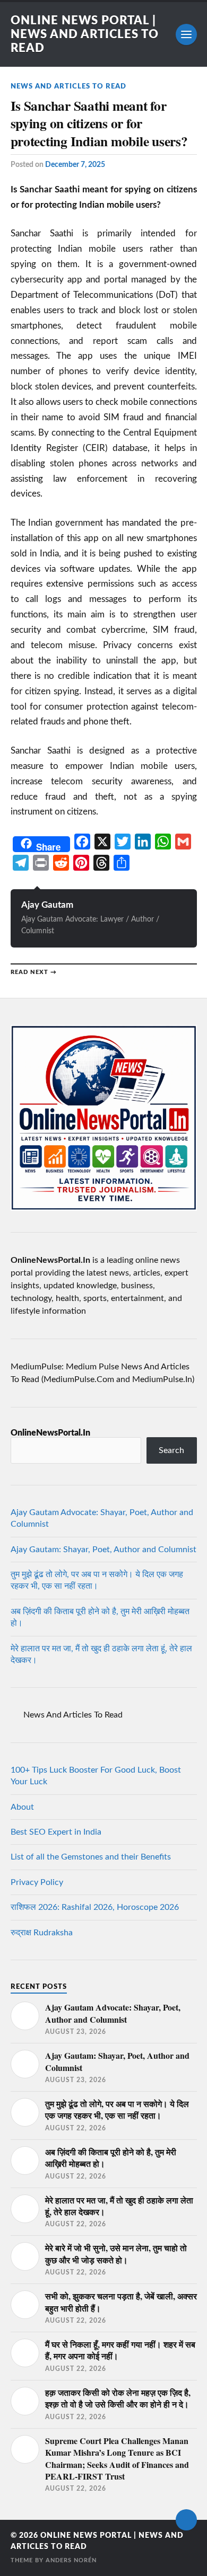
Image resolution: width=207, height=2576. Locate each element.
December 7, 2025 (75, 165)
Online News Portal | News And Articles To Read (85, 34)
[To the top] (186, 2520)
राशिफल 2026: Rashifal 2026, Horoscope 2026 (95, 1907)
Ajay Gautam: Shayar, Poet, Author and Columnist (103, 1550)
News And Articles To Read (68, 86)
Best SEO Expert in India (56, 1832)
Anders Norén (71, 2560)
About (22, 1807)
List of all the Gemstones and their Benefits (91, 1857)
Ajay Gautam (47, 905)
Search (171, 1450)
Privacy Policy (37, 1882)
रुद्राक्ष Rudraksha (42, 1933)
